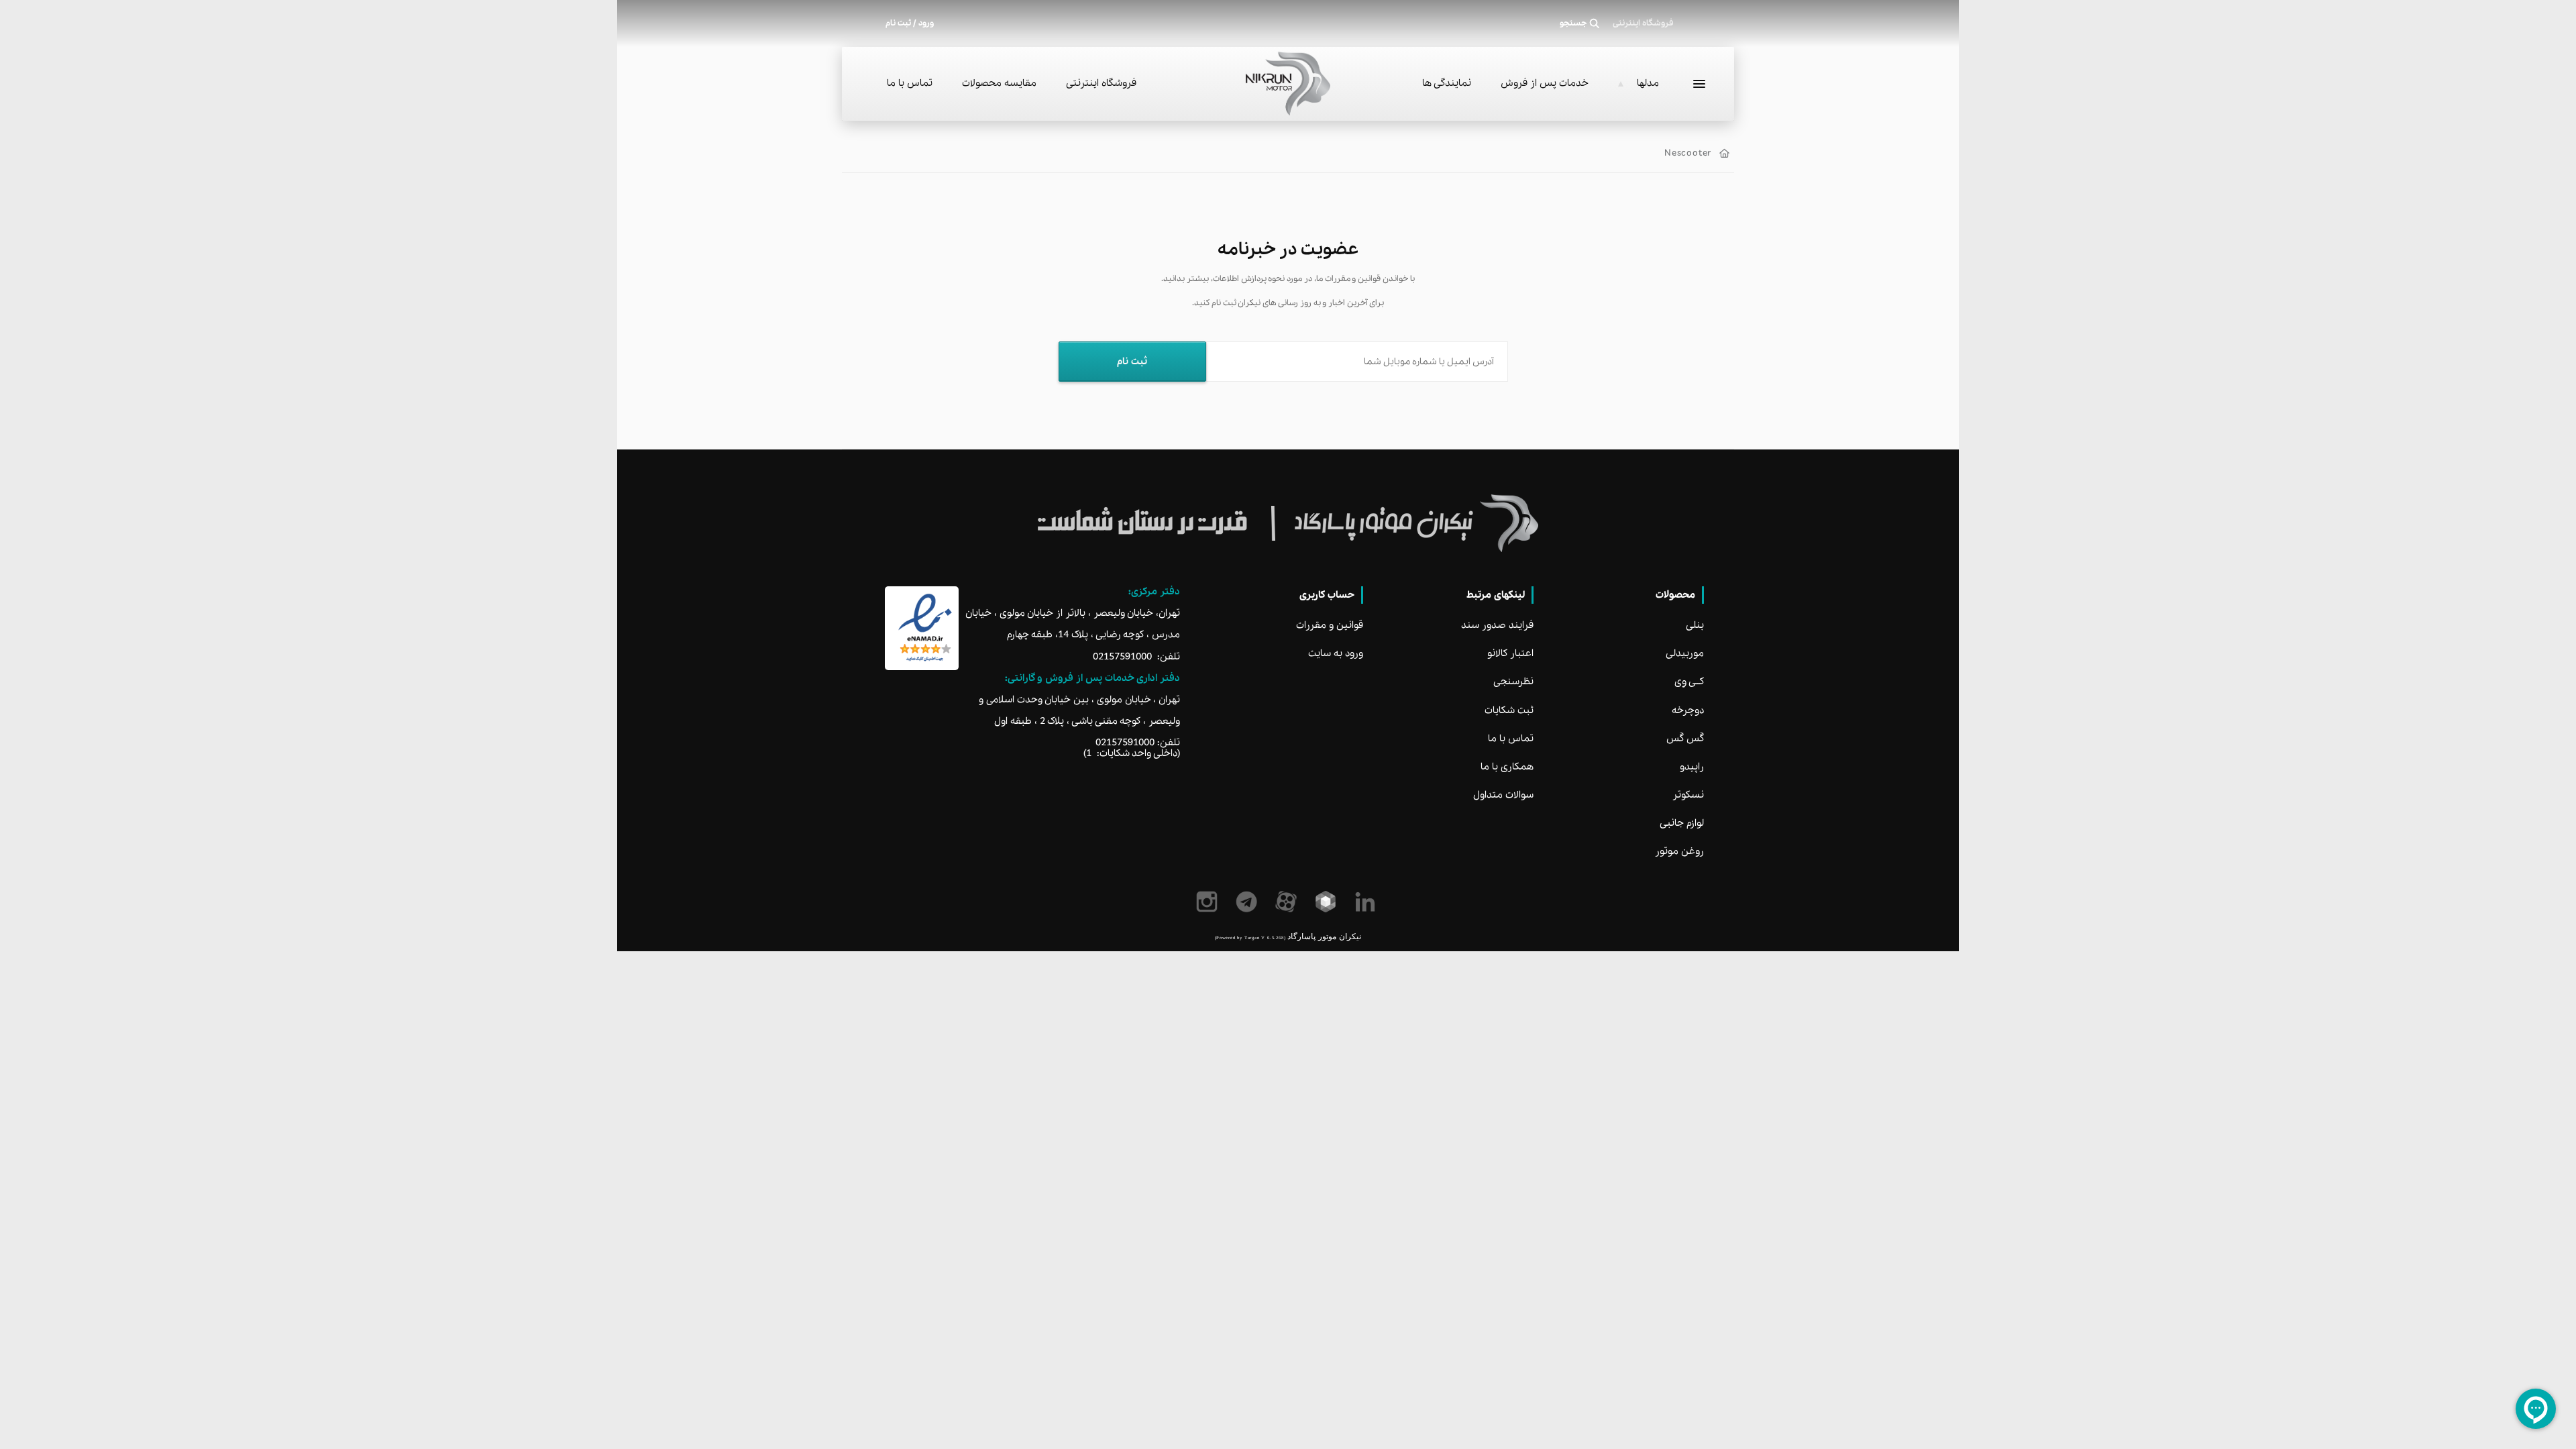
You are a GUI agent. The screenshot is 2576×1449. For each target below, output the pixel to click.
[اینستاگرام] (1209, 902)
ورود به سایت (1336, 653)
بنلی (1695, 625)
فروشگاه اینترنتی (1101, 83)
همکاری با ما (1507, 767)
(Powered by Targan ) (1250, 937)
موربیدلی (1685, 653)
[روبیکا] (1328, 902)
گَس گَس (1685, 739)
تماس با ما (910, 83)
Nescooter (1688, 153)
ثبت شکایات (1509, 710)
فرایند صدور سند (1497, 625)
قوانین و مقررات (1330, 625)
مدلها (1648, 83)
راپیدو (1692, 767)
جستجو (1573, 23)
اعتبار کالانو (1510, 653)
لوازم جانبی (1682, 823)
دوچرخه (1688, 710)
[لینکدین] (1367, 902)
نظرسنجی (1513, 682)
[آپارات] (1288, 902)
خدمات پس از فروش (1545, 83)
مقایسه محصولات (999, 83)
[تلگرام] (1249, 902)
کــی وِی (1689, 682)
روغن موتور (1679, 851)
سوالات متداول (1503, 795)
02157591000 (1122, 657)
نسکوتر (1688, 795)
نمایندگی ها (1447, 83)
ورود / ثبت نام (910, 23)
